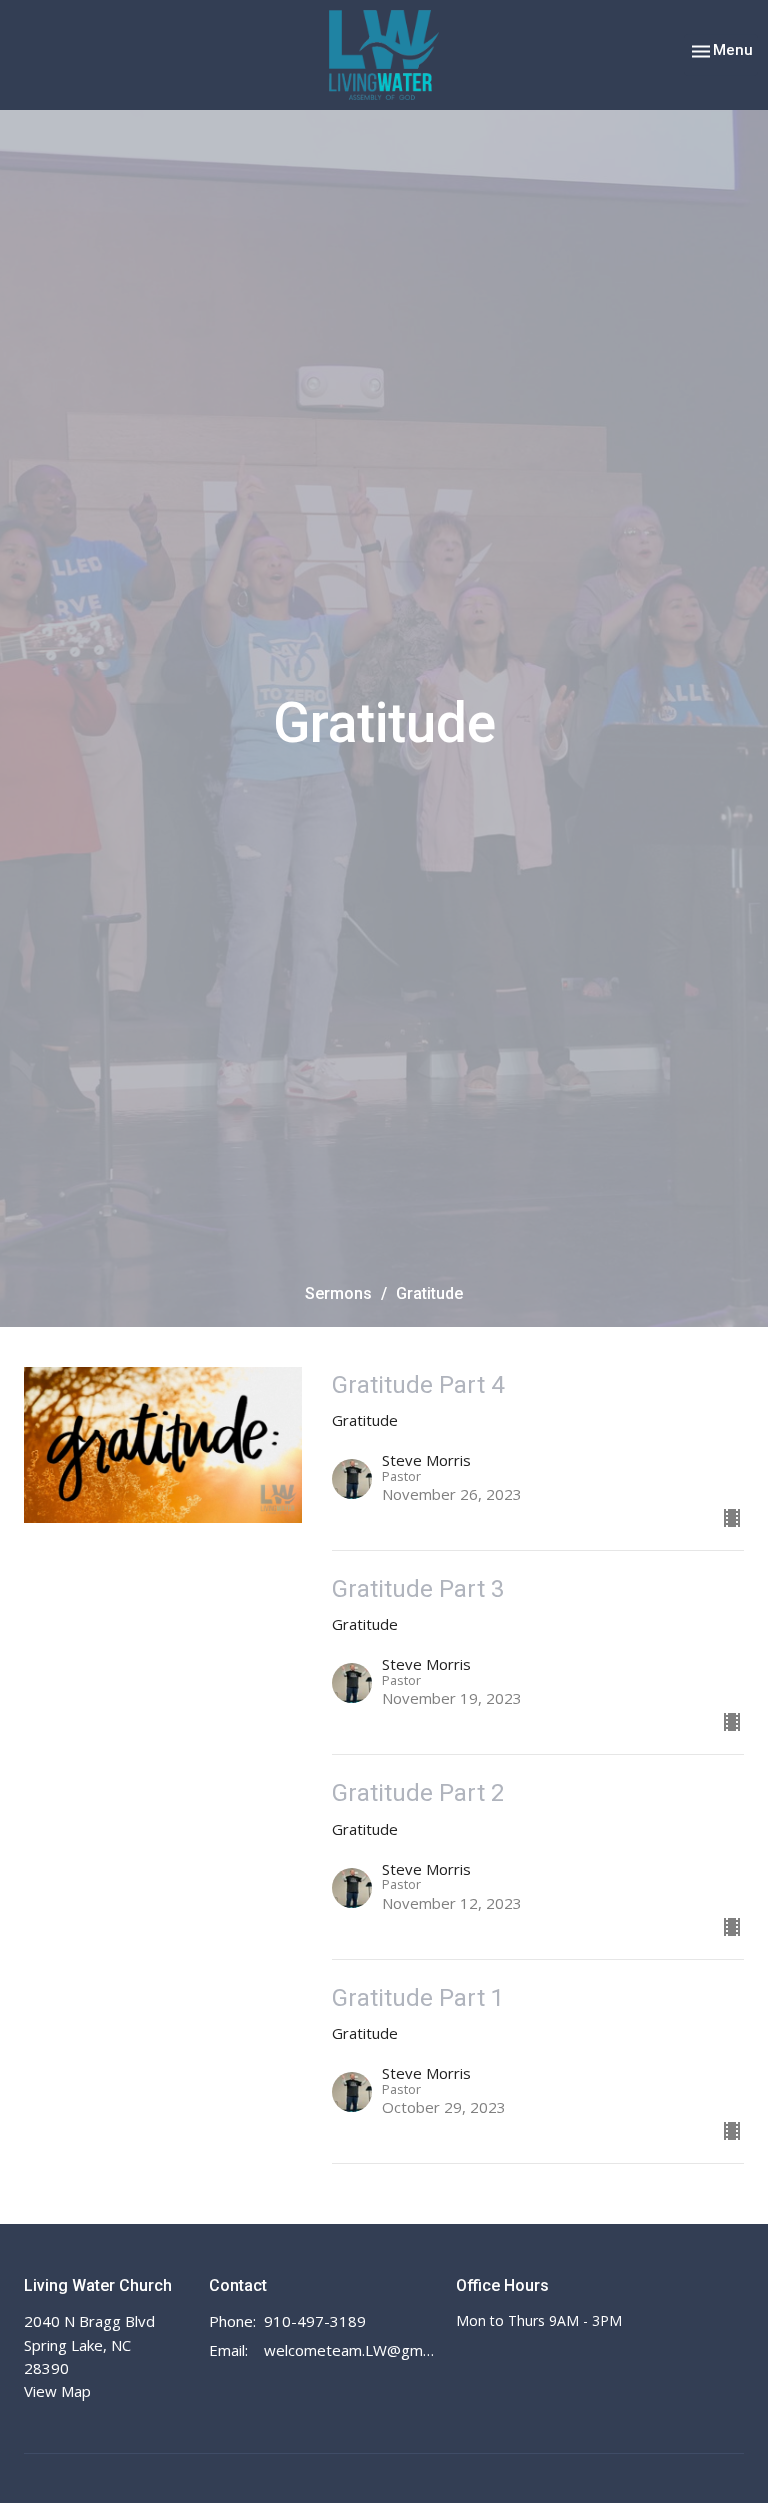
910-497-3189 (315, 2321)
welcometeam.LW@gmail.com (350, 2350)
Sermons (338, 1293)
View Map (57, 2391)
